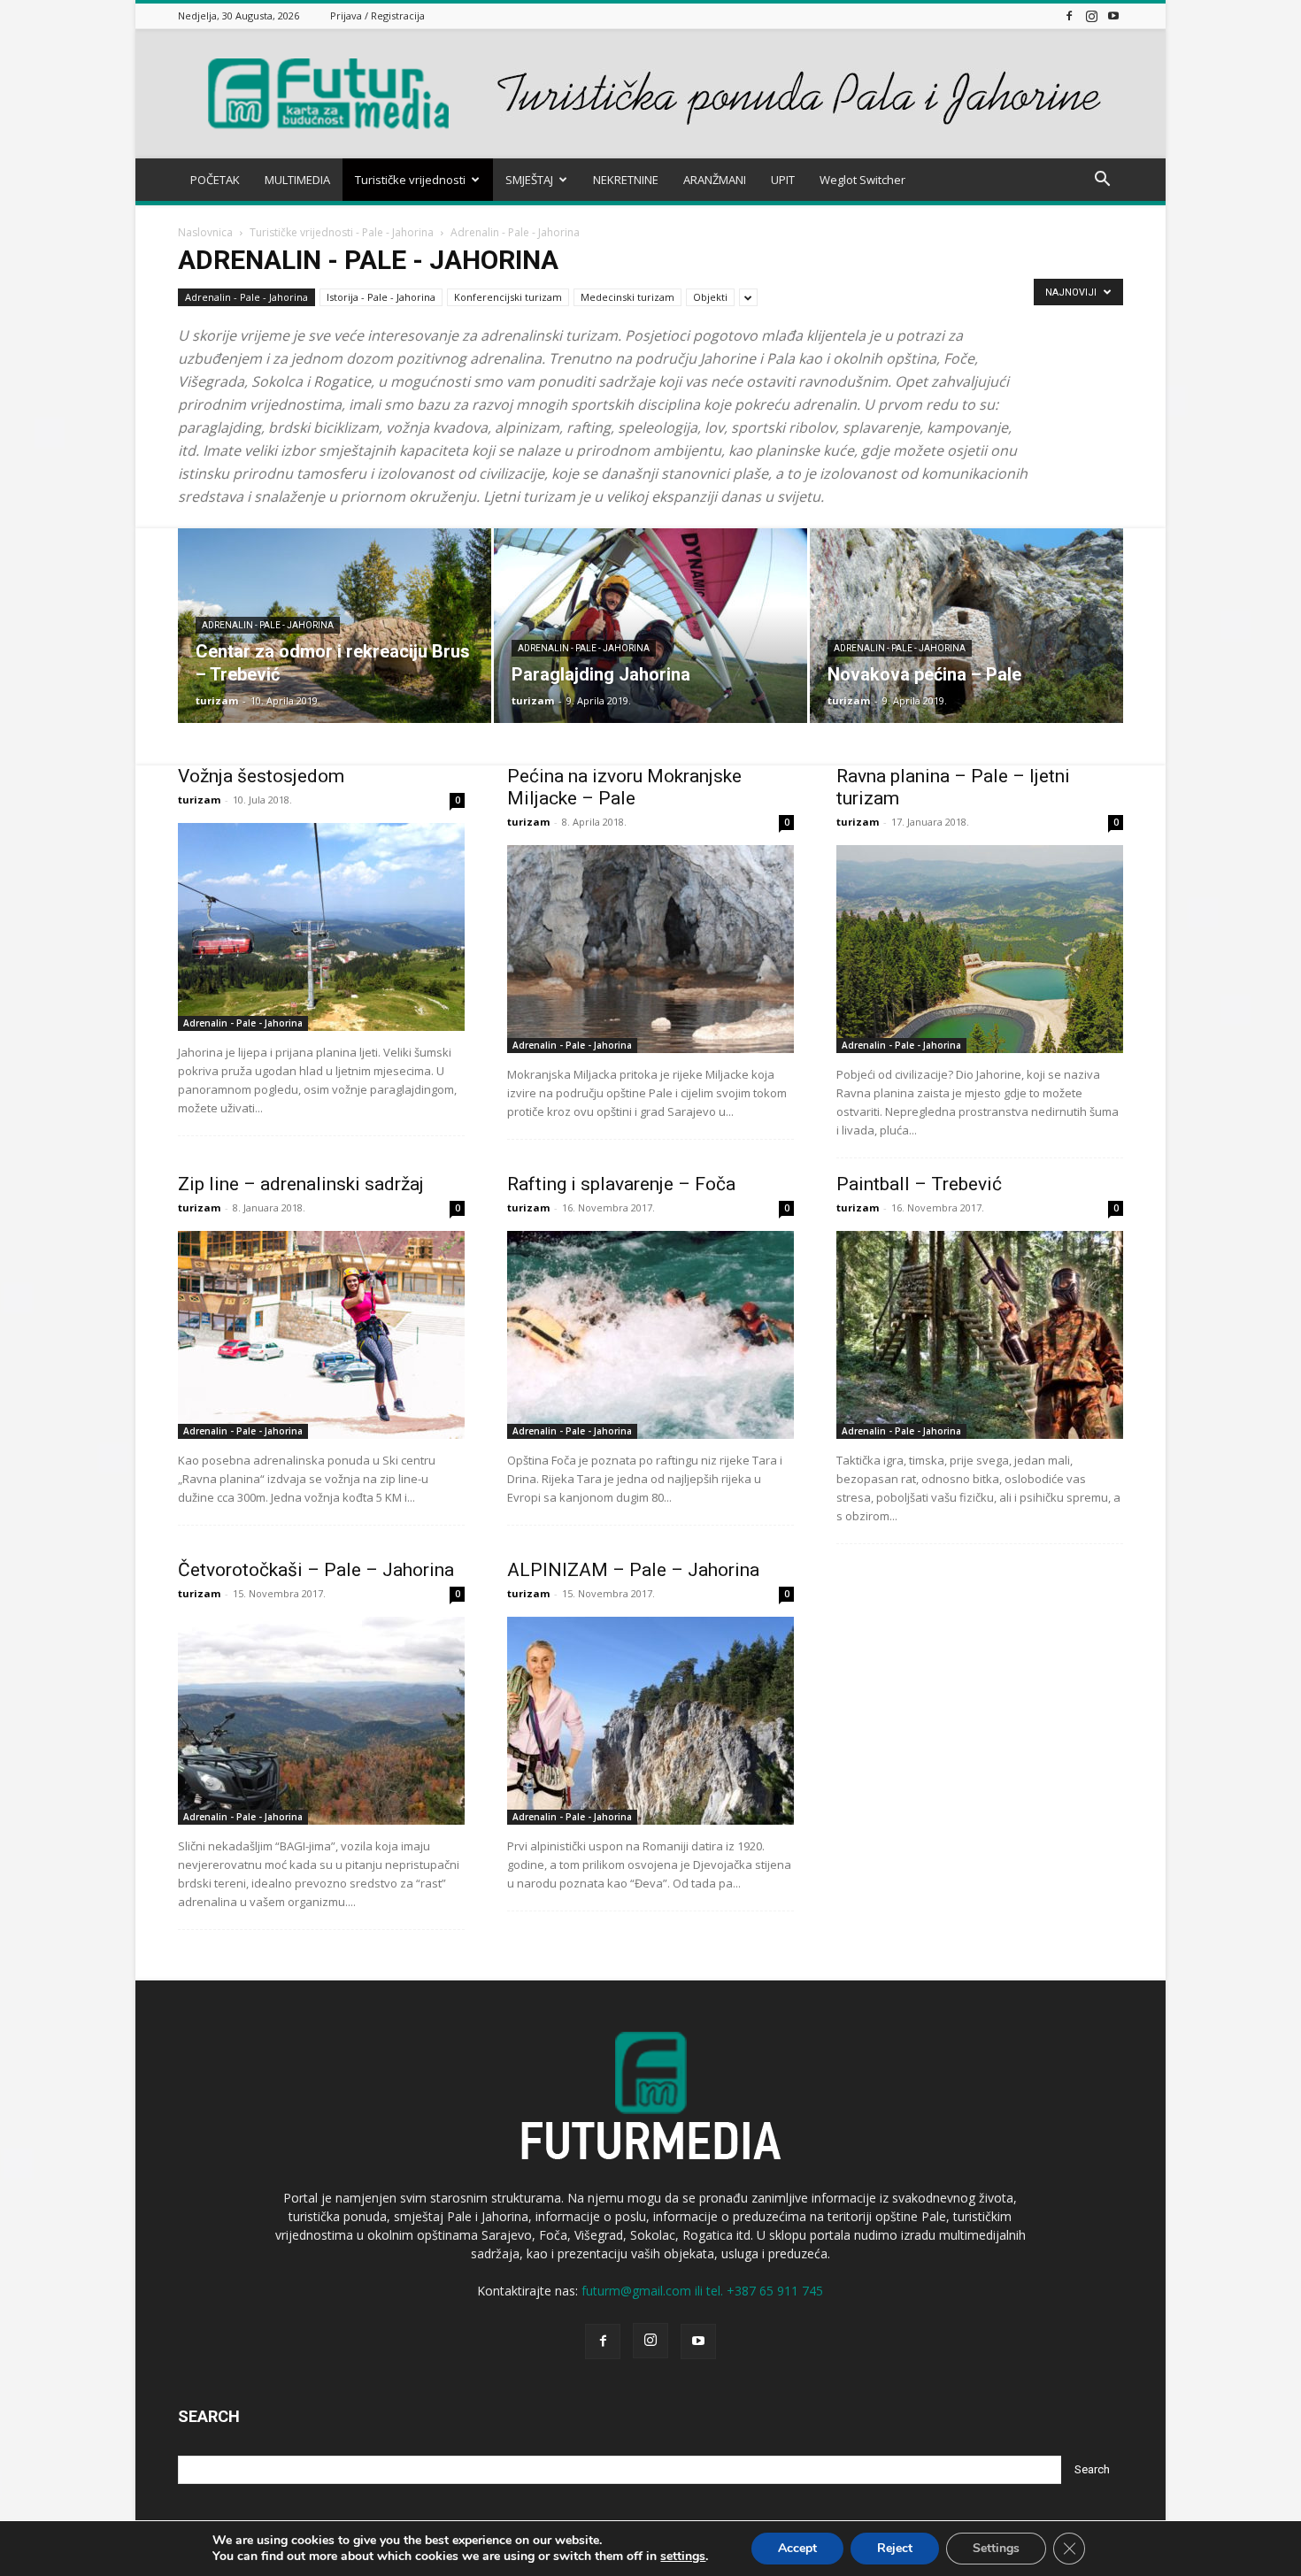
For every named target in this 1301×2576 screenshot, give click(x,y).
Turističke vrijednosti (410, 180)
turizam (217, 700)
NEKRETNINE (626, 180)
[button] (1102, 181)
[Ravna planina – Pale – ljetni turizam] (980, 949)
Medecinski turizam (627, 297)
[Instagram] (1091, 15)
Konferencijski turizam (508, 297)
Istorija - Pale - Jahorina (381, 297)
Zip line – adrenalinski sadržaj (301, 1184)
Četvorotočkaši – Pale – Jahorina (316, 1570)
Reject (895, 2548)
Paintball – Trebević (919, 1184)
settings (683, 2557)
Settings (996, 2548)
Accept (797, 2548)
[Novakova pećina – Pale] (966, 626)
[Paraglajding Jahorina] (650, 626)
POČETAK (215, 180)
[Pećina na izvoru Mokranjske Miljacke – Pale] (650, 949)
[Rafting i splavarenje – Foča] (650, 1335)
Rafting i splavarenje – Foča (621, 1184)
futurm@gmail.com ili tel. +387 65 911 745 (702, 2291)
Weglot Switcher (862, 180)
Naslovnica (205, 232)
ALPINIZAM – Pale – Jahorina (633, 1570)
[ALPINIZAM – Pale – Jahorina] (650, 1721)
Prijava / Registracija (377, 15)
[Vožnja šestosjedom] (321, 927)
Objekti (710, 297)
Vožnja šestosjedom (261, 776)
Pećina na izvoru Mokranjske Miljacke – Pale (624, 787)
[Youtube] (1113, 15)
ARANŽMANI (715, 180)
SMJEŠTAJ (529, 180)
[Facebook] (1069, 15)
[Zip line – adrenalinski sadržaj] (321, 1335)
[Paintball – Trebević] (980, 1335)
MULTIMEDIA (297, 180)
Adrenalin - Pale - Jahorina (246, 297)
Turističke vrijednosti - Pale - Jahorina (342, 232)
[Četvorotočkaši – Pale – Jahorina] (321, 1721)
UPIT (783, 180)
